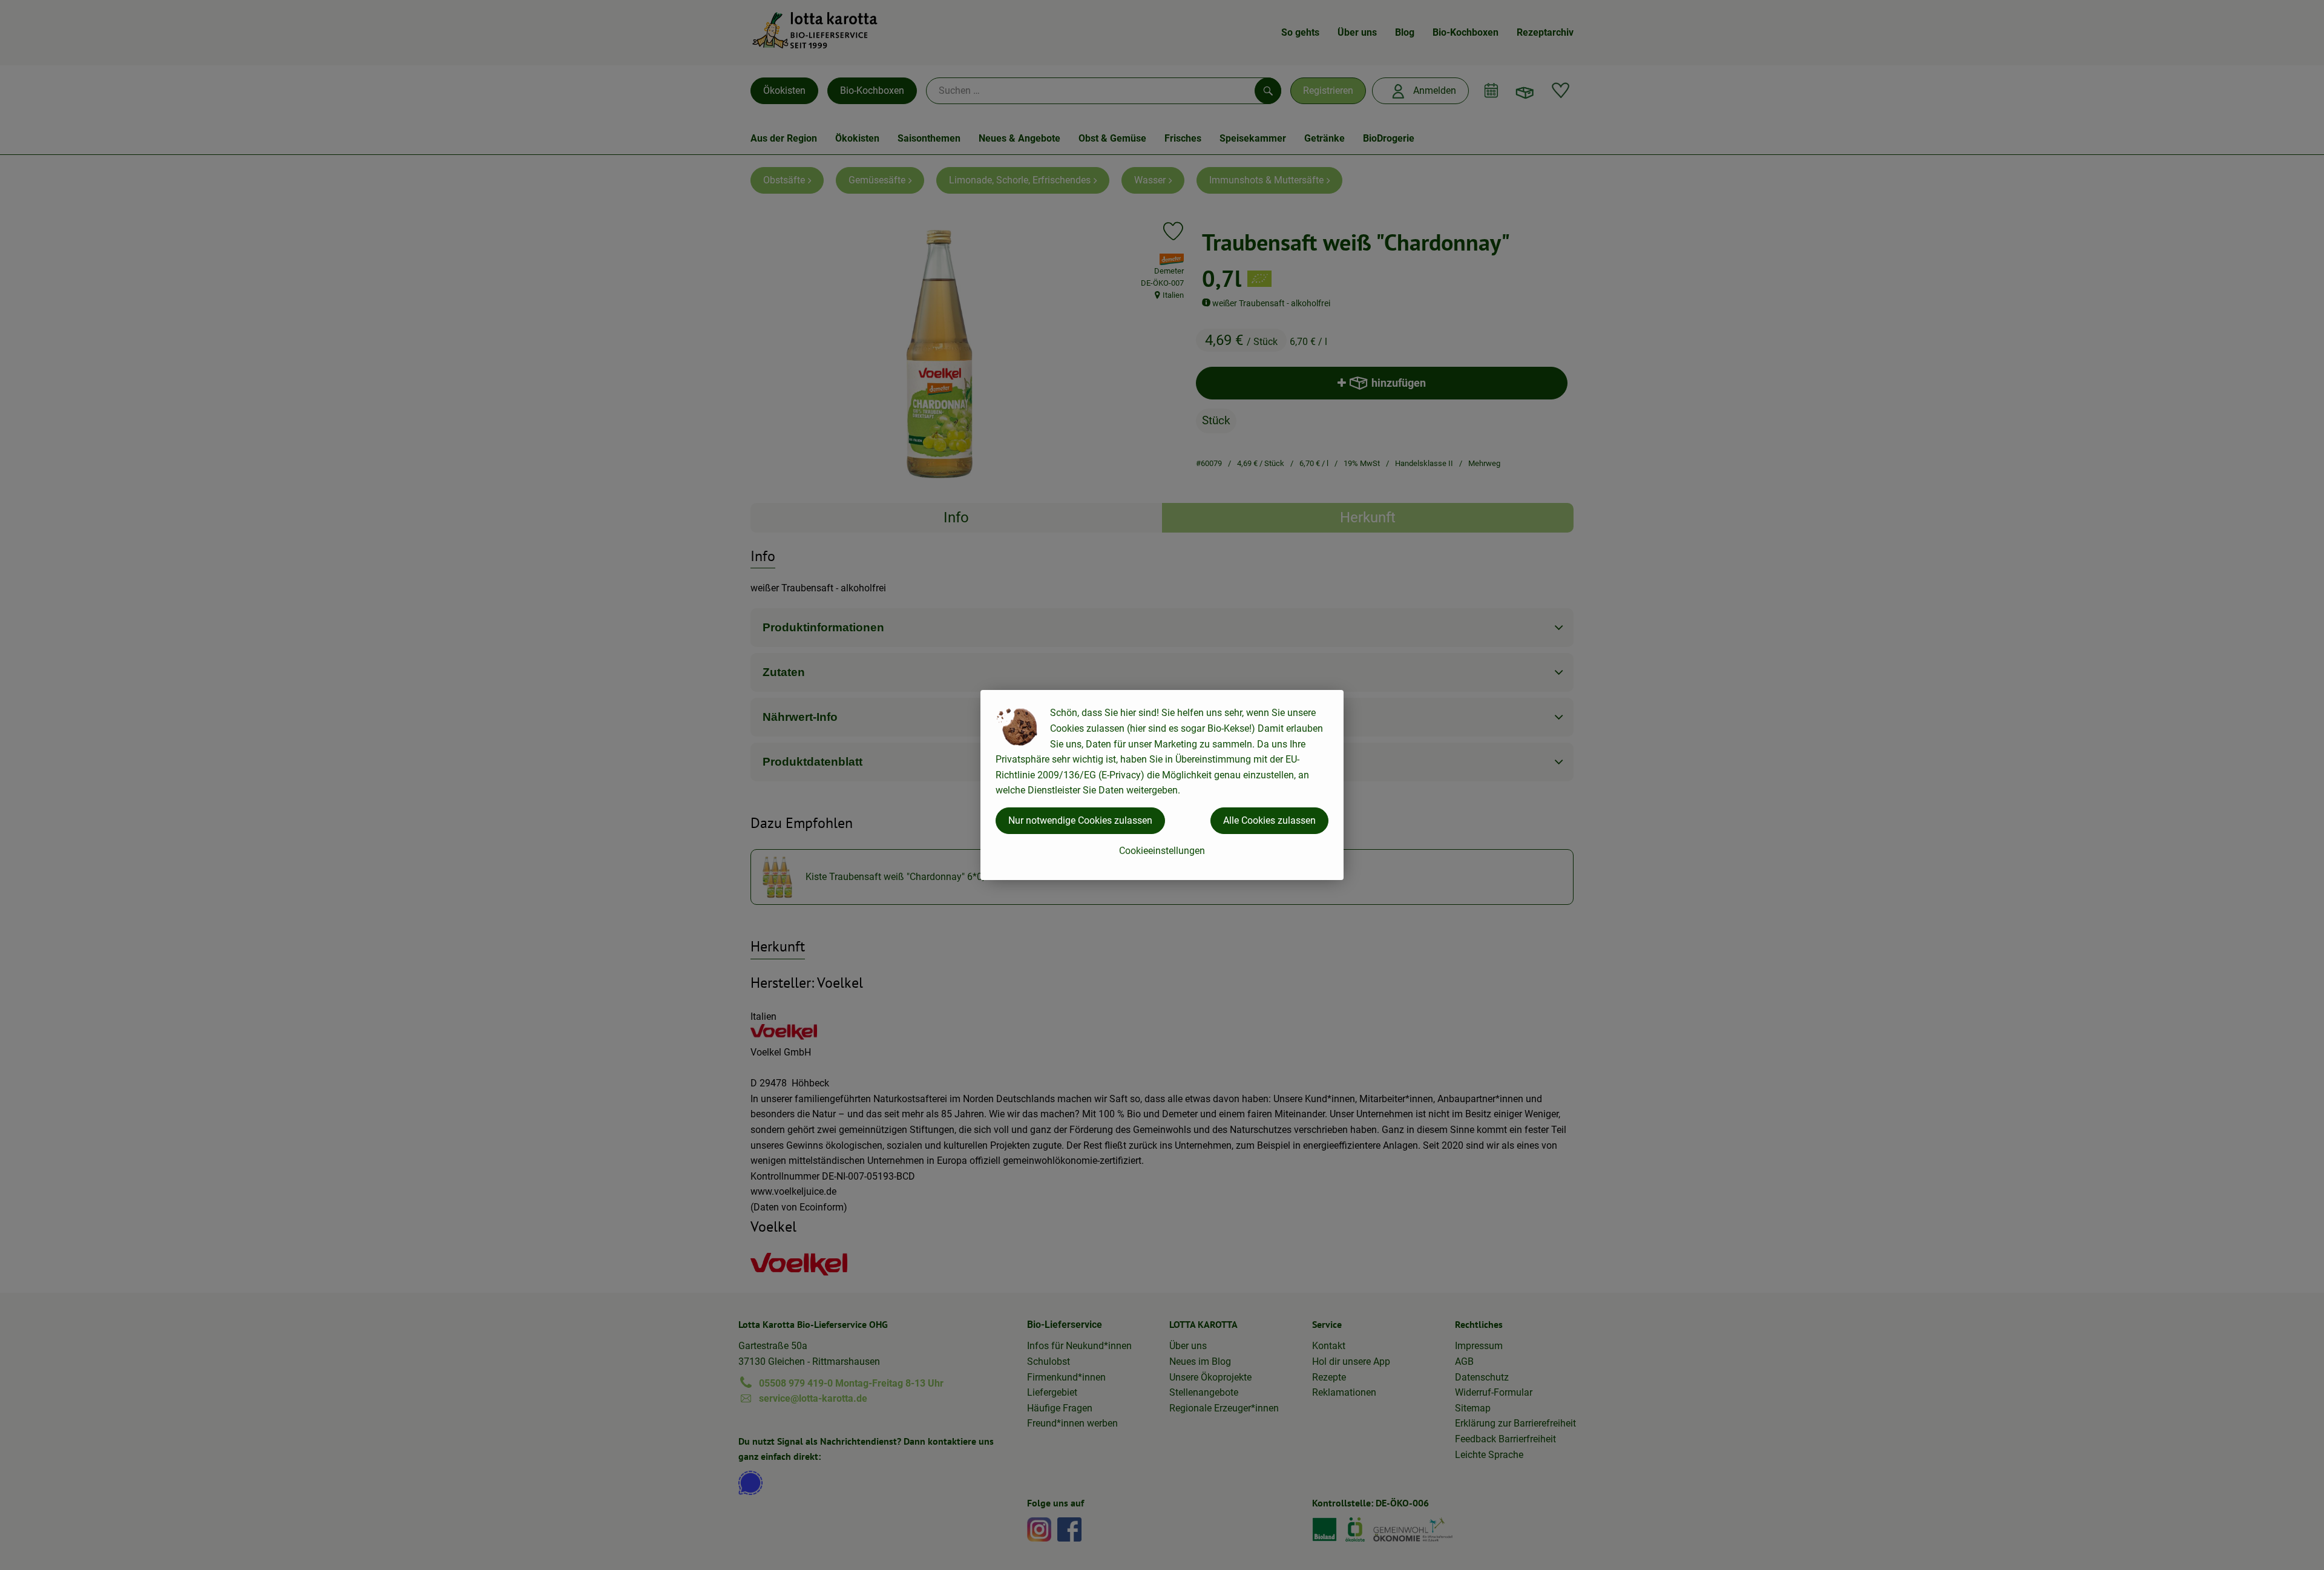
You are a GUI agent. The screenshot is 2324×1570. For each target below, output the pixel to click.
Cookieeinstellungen (1162, 851)
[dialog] (1162, 785)
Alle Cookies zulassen (1269, 820)
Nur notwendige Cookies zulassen (1080, 820)
